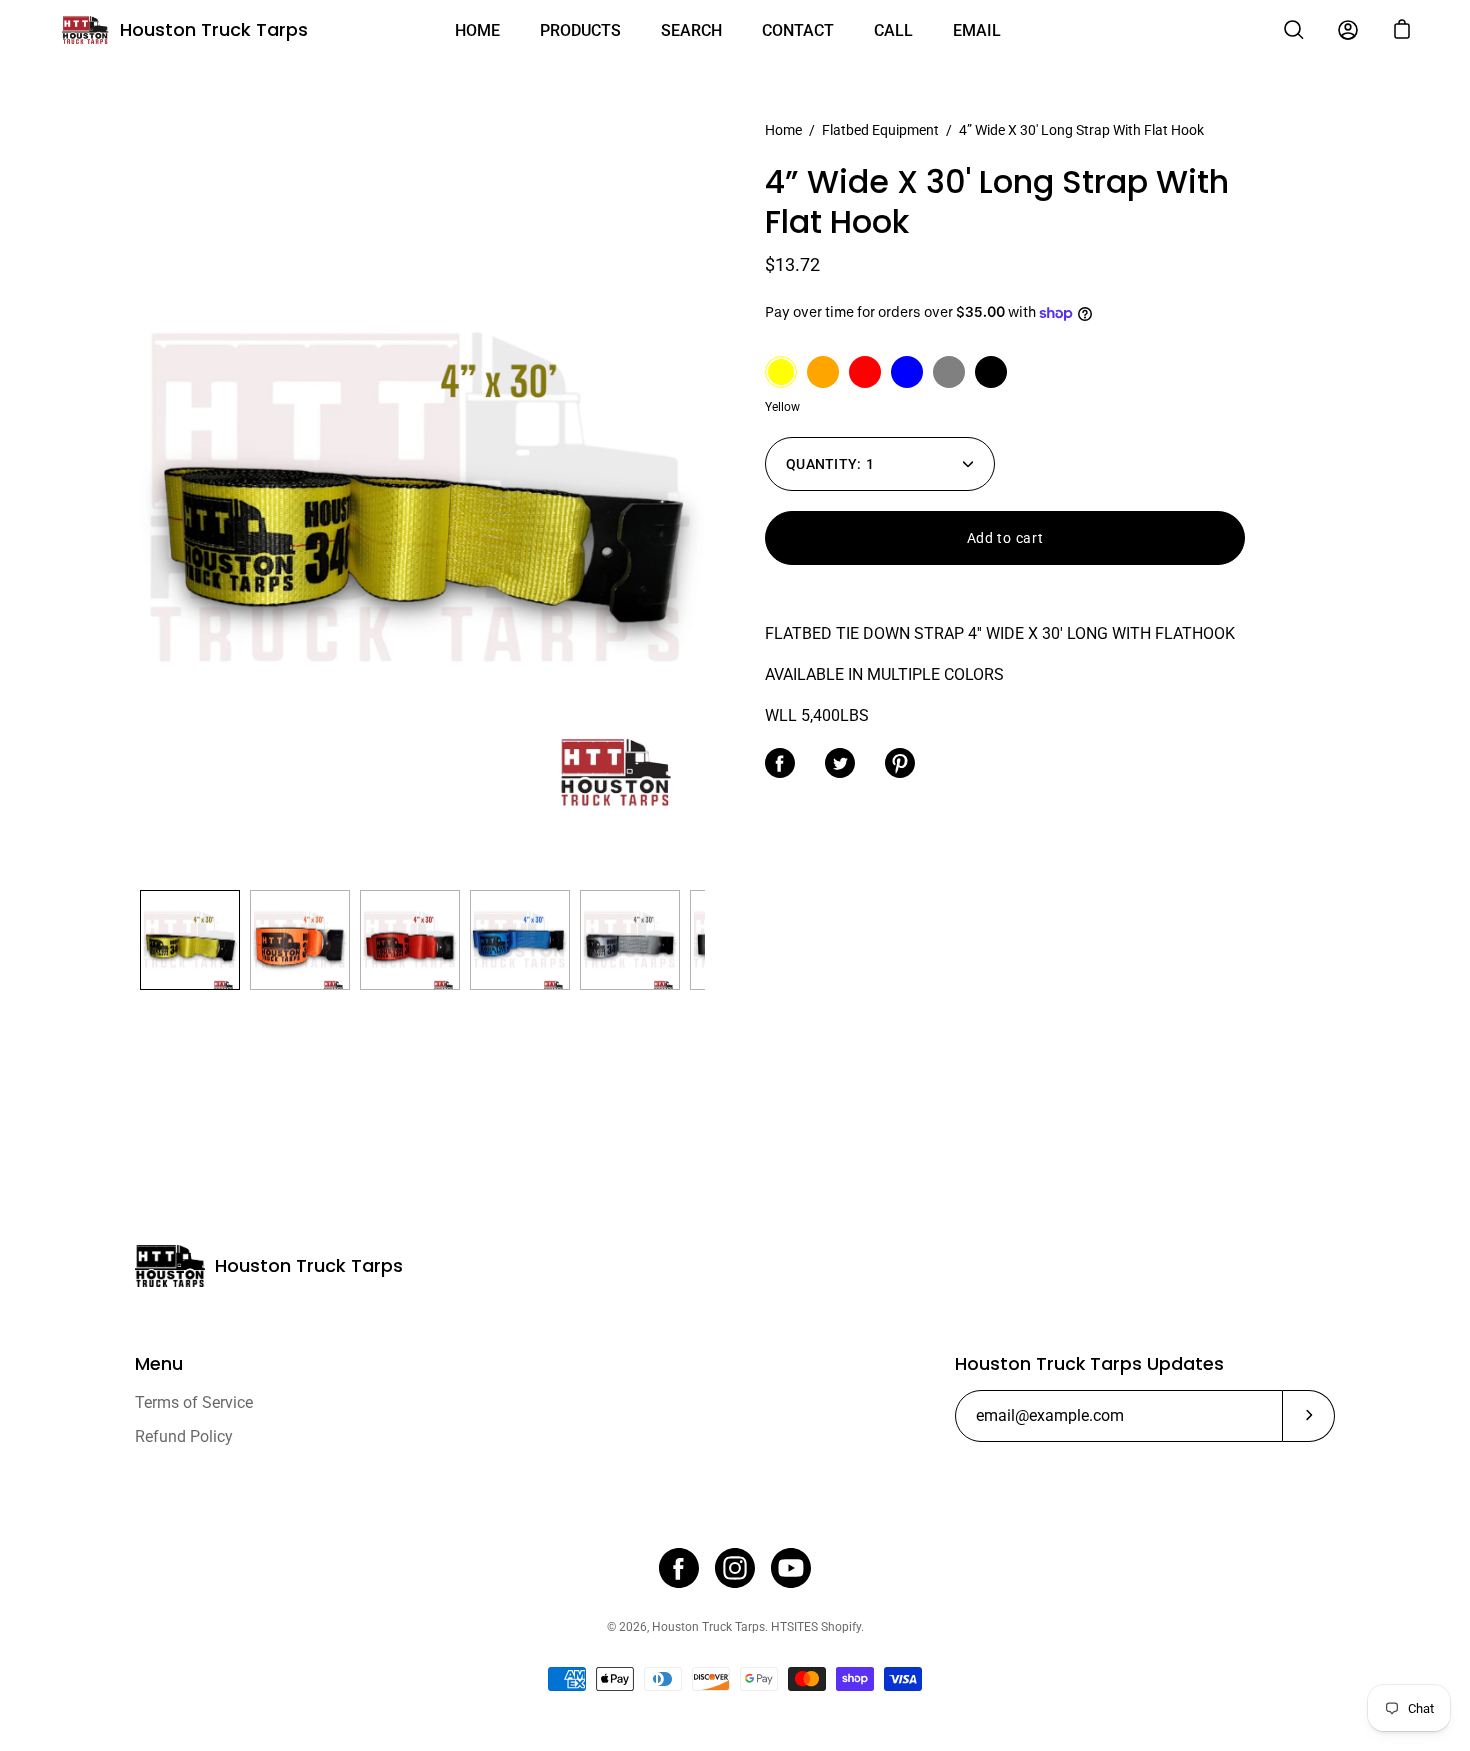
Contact (798, 30)
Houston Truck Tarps (214, 29)
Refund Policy (184, 1436)
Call (893, 30)
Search (691, 30)
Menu (159, 1364)
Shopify (841, 1627)
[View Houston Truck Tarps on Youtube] (791, 1568)
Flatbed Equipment (880, 130)
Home (477, 30)
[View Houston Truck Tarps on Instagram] (735, 1568)
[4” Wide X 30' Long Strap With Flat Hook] (190, 940)
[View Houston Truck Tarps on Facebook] (679, 1568)
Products (580, 30)
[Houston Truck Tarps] (85, 30)
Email (977, 30)
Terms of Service (194, 1402)
